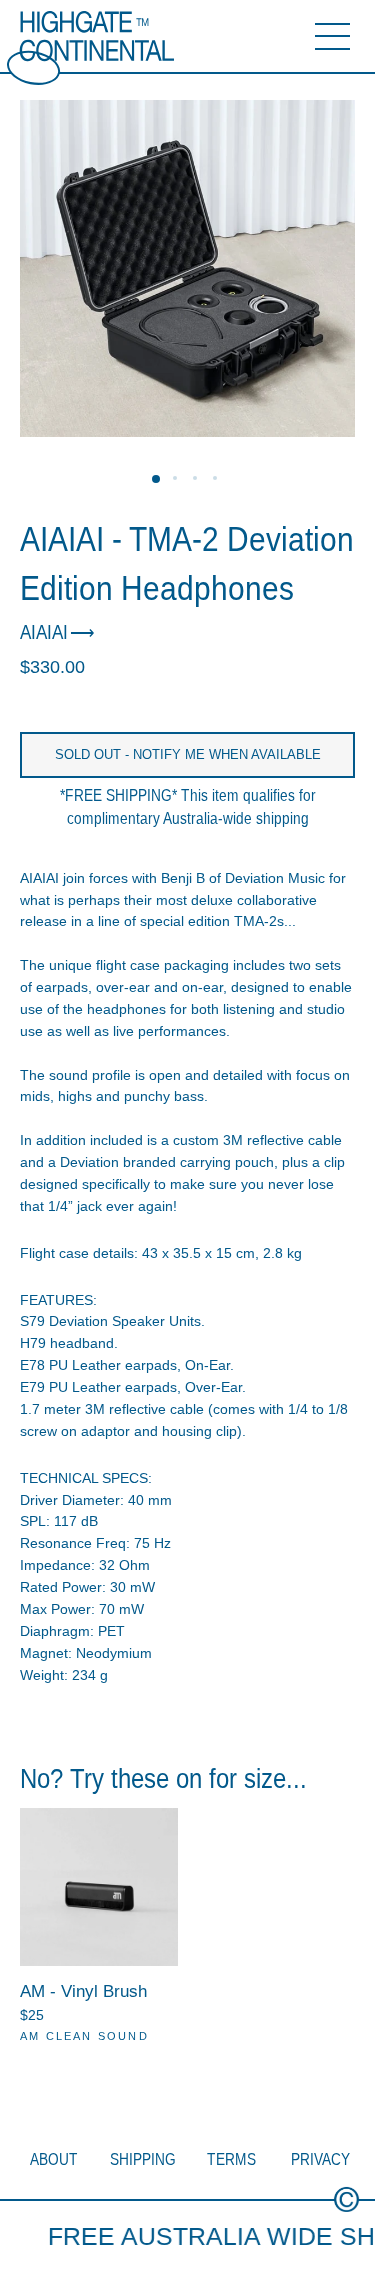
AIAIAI (44, 632)
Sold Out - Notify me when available (188, 754)
